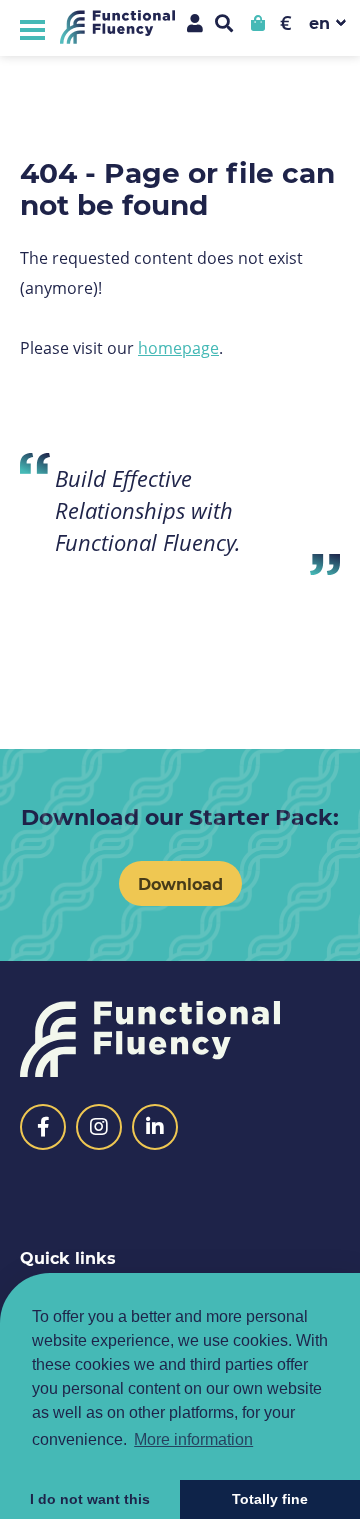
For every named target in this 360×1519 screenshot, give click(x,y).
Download (180, 883)
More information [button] (193, 1439)
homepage (178, 347)
